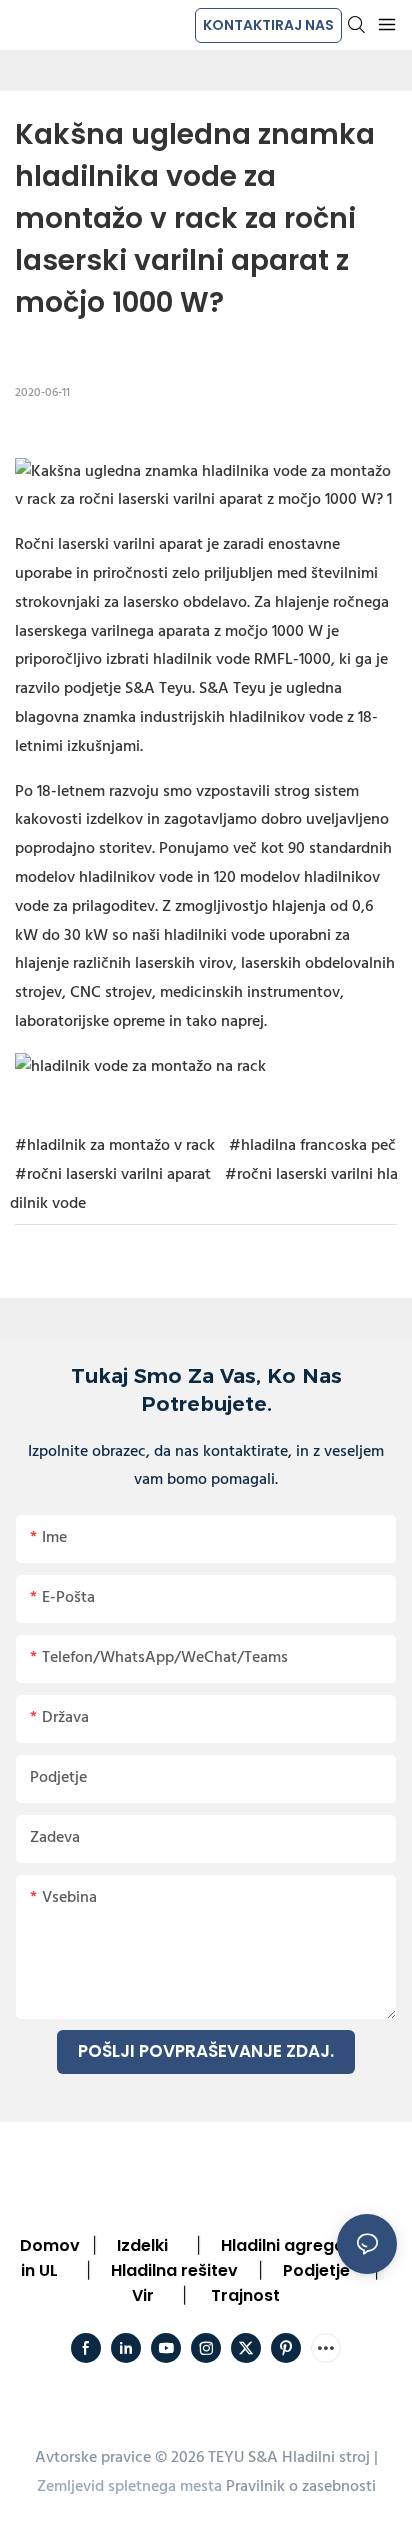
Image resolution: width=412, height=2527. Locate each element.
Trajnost (245, 2295)
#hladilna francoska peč (312, 1146)
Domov (50, 2245)
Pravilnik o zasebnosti (301, 2487)
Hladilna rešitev (174, 2270)
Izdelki (142, 2245)
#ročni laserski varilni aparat (113, 1175)
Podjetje (316, 2270)
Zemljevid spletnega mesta (129, 2487)
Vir (143, 2295)
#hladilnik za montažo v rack (115, 1146)
